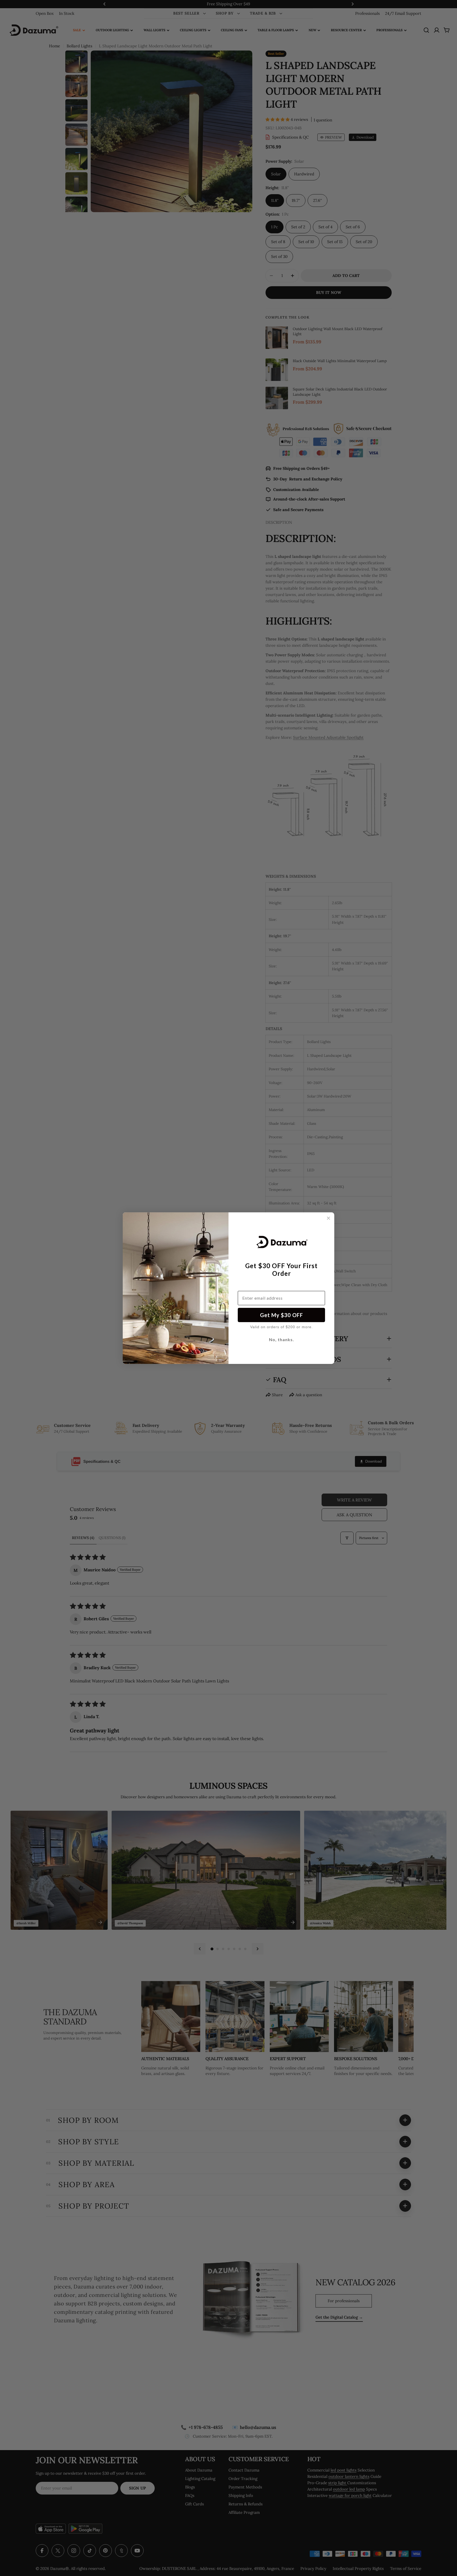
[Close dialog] (328, 1218)
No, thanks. (282, 1339)
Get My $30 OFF (282, 1315)
